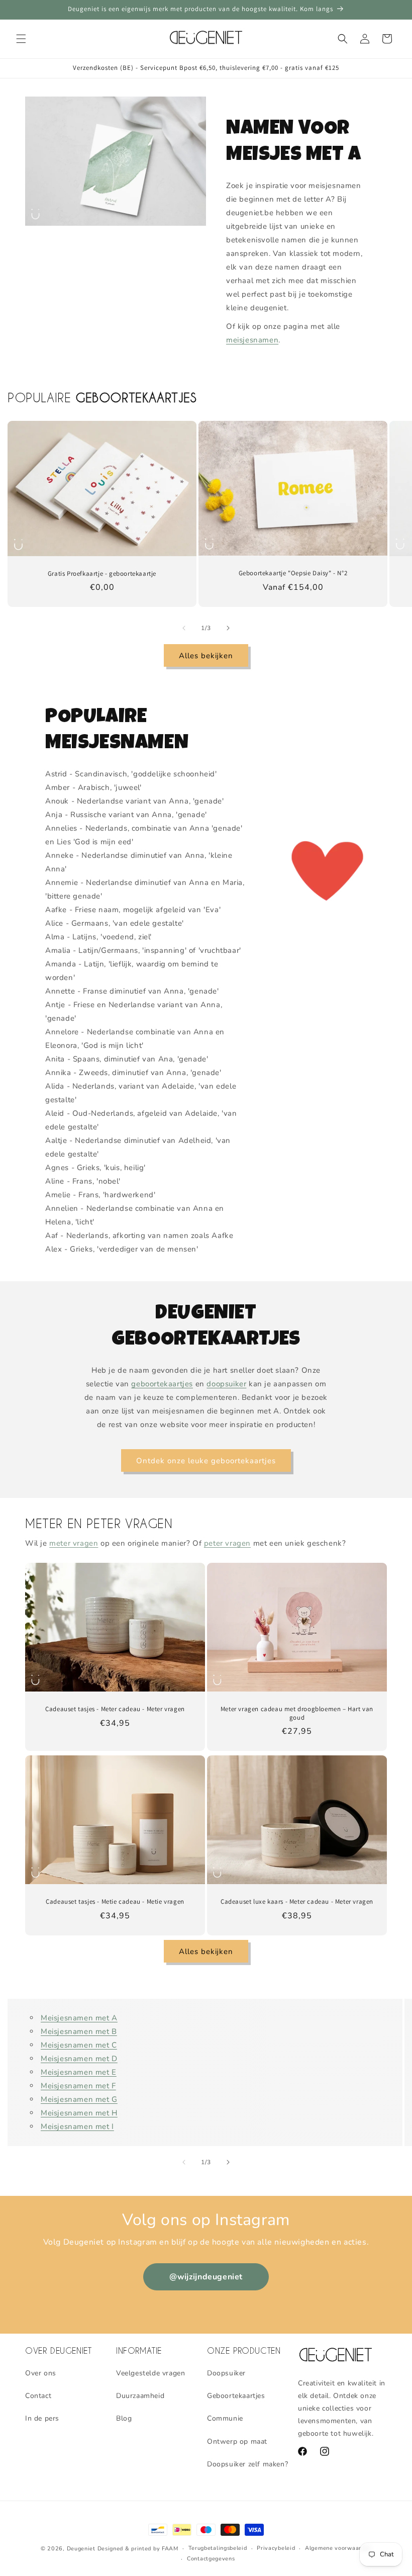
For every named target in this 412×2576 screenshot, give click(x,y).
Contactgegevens (211, 2559)
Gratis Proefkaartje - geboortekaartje (102, 573)
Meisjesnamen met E (79, 2072)
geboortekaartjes (162, 1384)
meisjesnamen (252, 340)
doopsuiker (226, 1384)
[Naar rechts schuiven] (228, 628)
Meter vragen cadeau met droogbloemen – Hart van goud (297, 1713)
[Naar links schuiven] (184, 628)
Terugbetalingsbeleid (218, 2548)
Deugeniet (81, 2549)
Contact (38, 2396)
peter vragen (227, 1543)
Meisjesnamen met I (77, 2126)
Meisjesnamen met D (79, 2059)
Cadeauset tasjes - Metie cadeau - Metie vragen (115, 1902)
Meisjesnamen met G (79, 2099)
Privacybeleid (276, 2548)
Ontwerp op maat (237, 2441)
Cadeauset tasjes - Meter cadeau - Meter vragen (115, 1709)
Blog (124, 2418)
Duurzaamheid (140, 2396)
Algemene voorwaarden (338, 2548)
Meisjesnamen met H (79, 2113)
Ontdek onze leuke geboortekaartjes (206, 1461)
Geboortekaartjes (236, 2396)
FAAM (170, 2549)
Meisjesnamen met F (78, 2086)
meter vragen (74, 1543)
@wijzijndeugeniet (206, 2277)
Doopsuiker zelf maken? (247, 2464)
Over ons (41, 2373)
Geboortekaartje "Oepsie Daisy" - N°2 (293, 573)
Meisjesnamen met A (79, 2018)
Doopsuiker (226, 2373)
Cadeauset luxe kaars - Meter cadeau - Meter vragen (297, 1902)
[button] (21, 39)
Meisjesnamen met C (79, 2045)
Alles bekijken (206, 656)
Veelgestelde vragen (150, 2373)
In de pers (42, 2418)
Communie (225, 2418)
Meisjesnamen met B (79, 2031)
